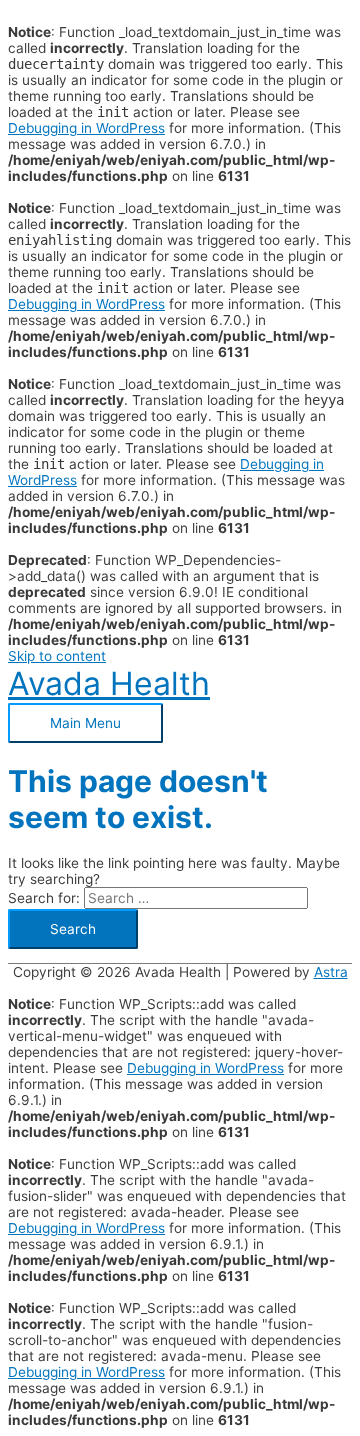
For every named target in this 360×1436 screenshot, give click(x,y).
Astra (331, 972)
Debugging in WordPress (86, 128)
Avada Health (109, 683)
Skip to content (57, 656)
